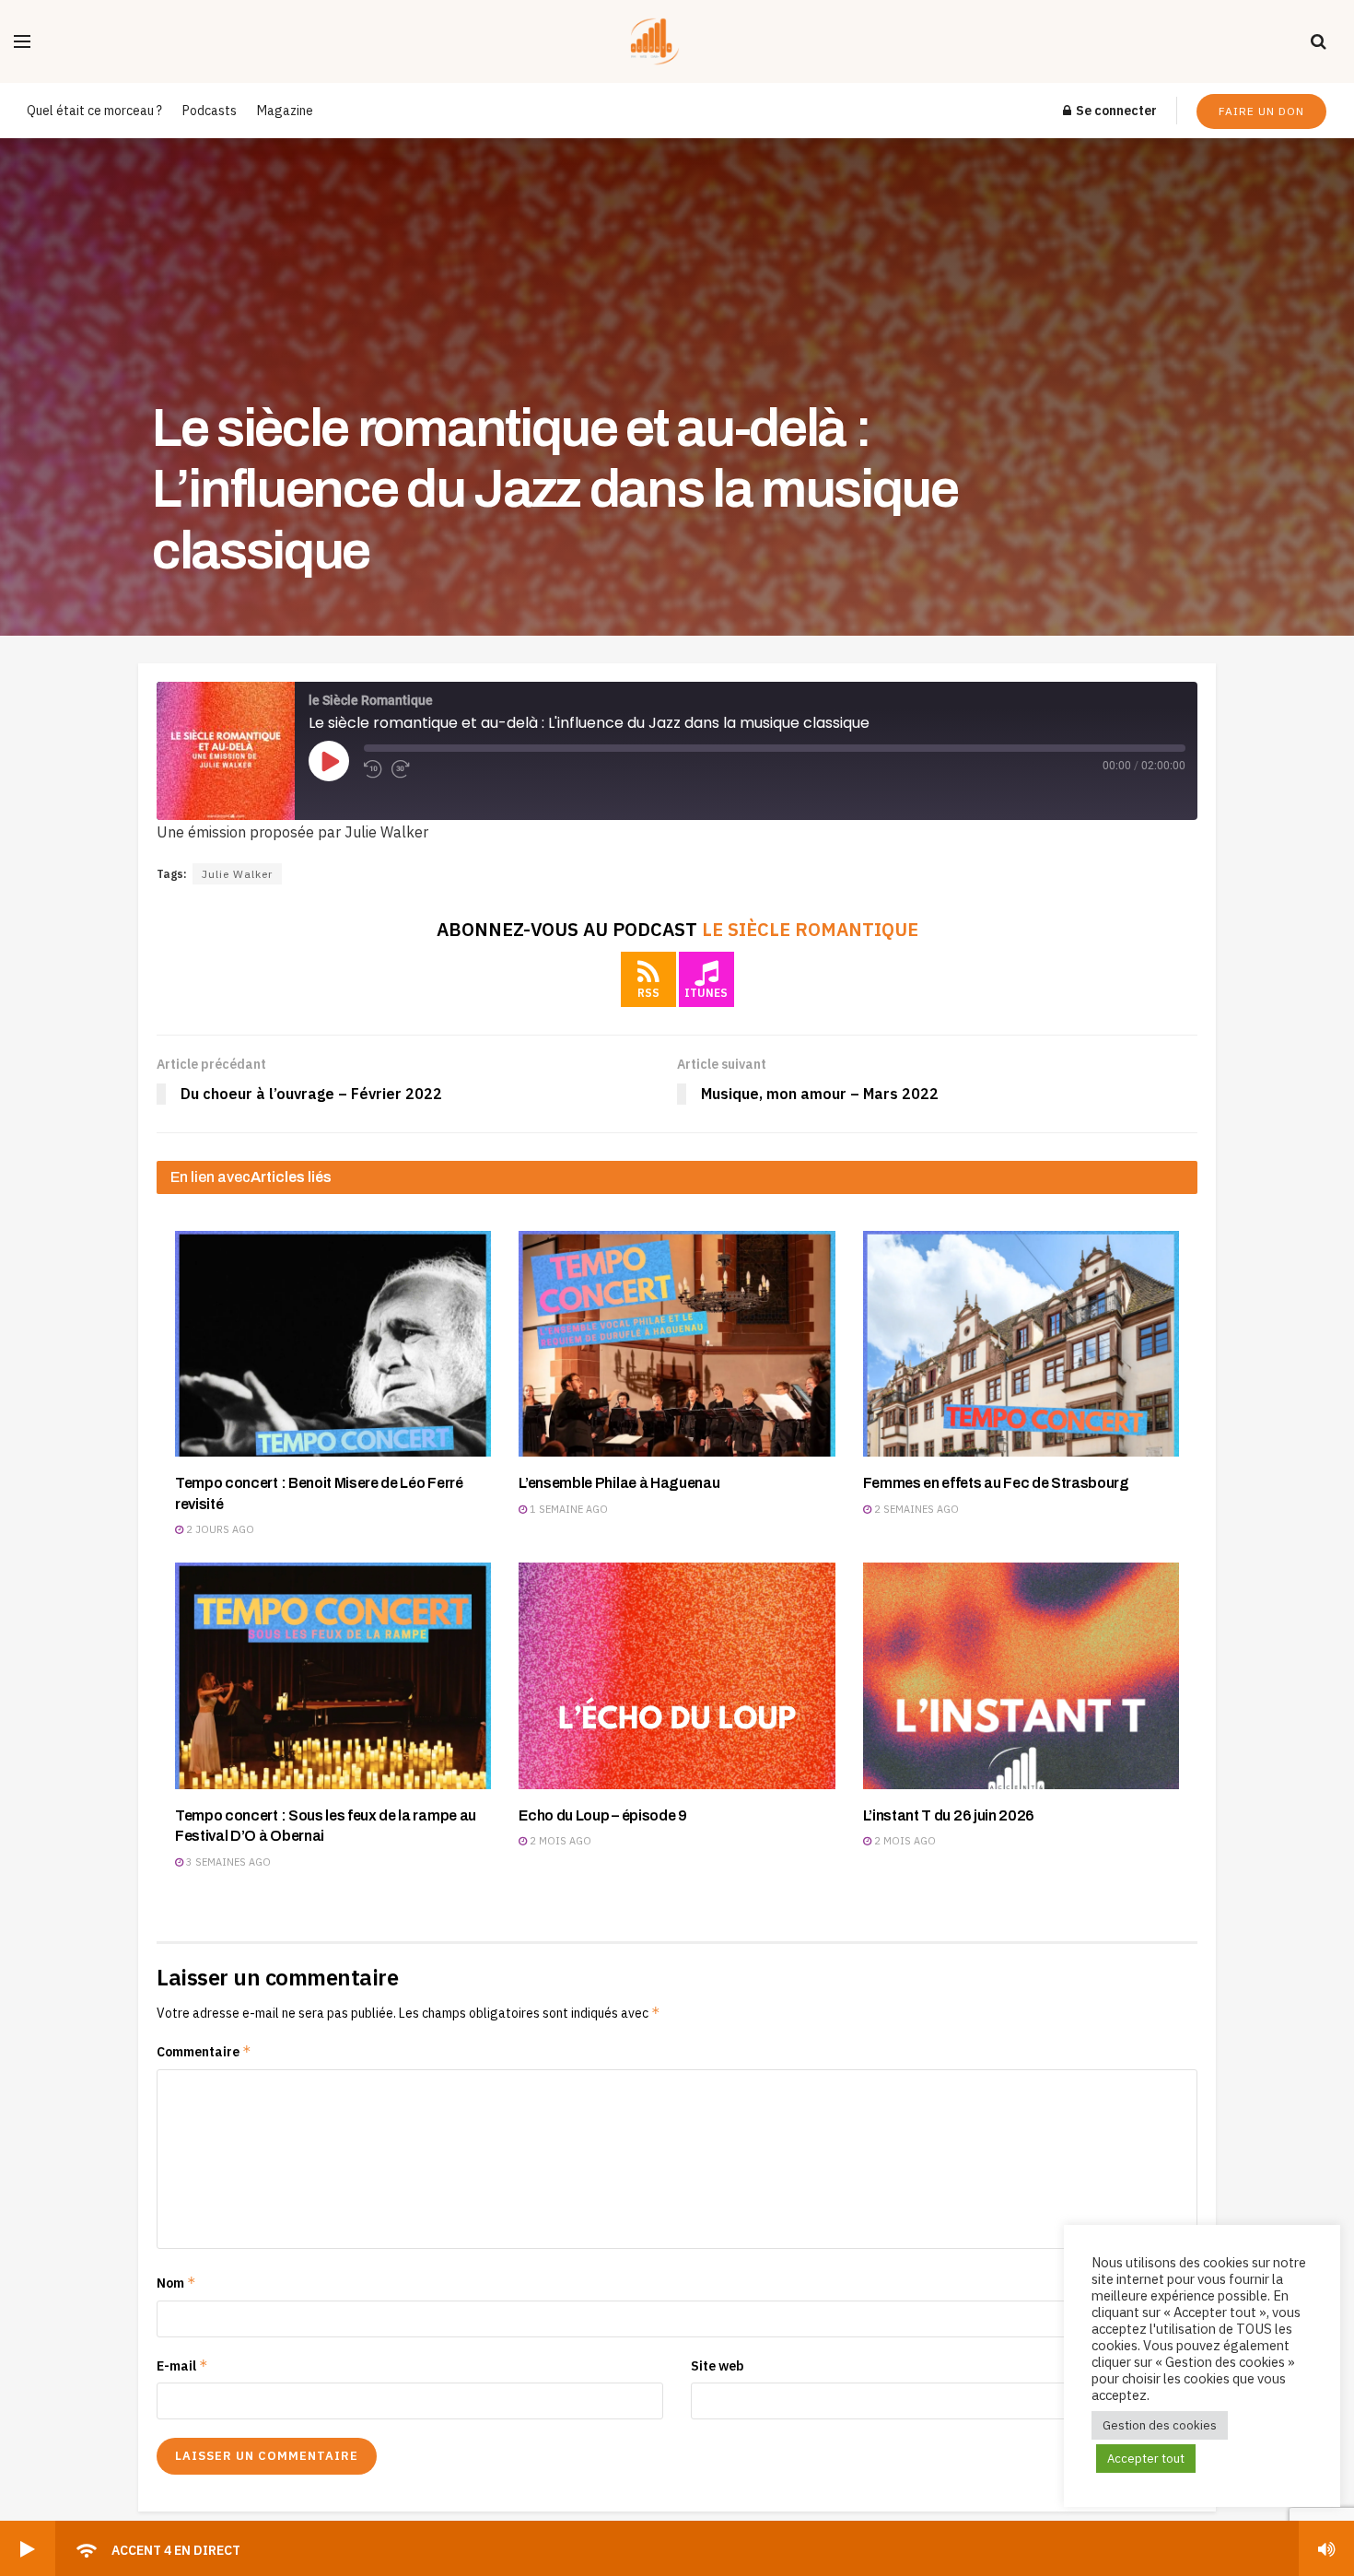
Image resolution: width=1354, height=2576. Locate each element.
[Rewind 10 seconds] (373, 769)
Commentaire (204, 2051)
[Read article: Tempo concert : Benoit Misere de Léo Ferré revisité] (333, 1344)
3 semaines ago (227, 1862)
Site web (718, 2366)
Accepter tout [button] (1146, 2459)
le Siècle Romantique (810, 929)
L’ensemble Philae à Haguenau (619, 1483)
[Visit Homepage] (671, 41)
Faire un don (1261, 111)
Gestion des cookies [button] (1160, 2425)
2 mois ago (559, 1841)
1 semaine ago (567, 1509)
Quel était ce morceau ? (94, 111)
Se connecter (1115, 111)
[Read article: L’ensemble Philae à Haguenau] (677, 1344)
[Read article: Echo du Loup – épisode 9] (677, 1675)
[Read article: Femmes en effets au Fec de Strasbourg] (1021, 1344)
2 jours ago (219, 1529)
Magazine (285, 111)
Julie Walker (237, 874)
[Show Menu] (22, 41)
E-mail (182, 2365)
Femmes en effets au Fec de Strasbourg (996, 1483)
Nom (176, 2283)
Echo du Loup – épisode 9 (602, 1815)
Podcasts (210, 111)
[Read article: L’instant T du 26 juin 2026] (1021, 1675)
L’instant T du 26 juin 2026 (949, 1815)
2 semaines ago (915, 1509)
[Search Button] (1319, 41)
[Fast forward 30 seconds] (401, 769)
